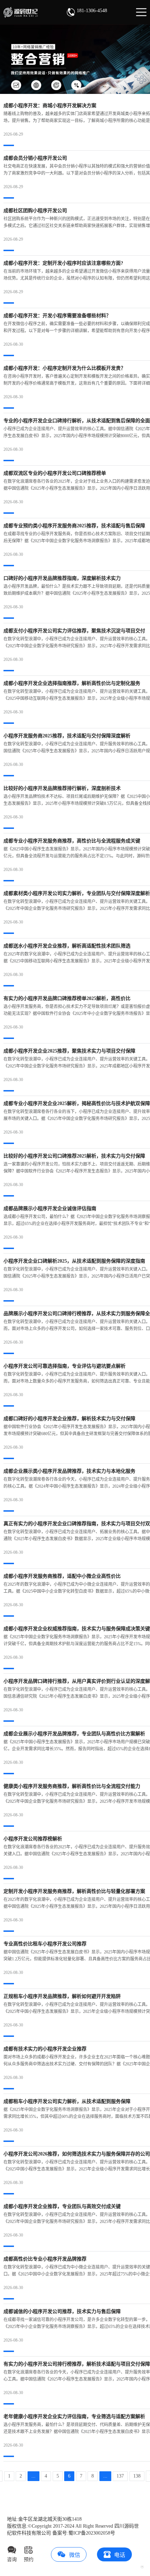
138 (137, 2476)
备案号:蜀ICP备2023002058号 (84, 2533)
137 (120, 2476)
